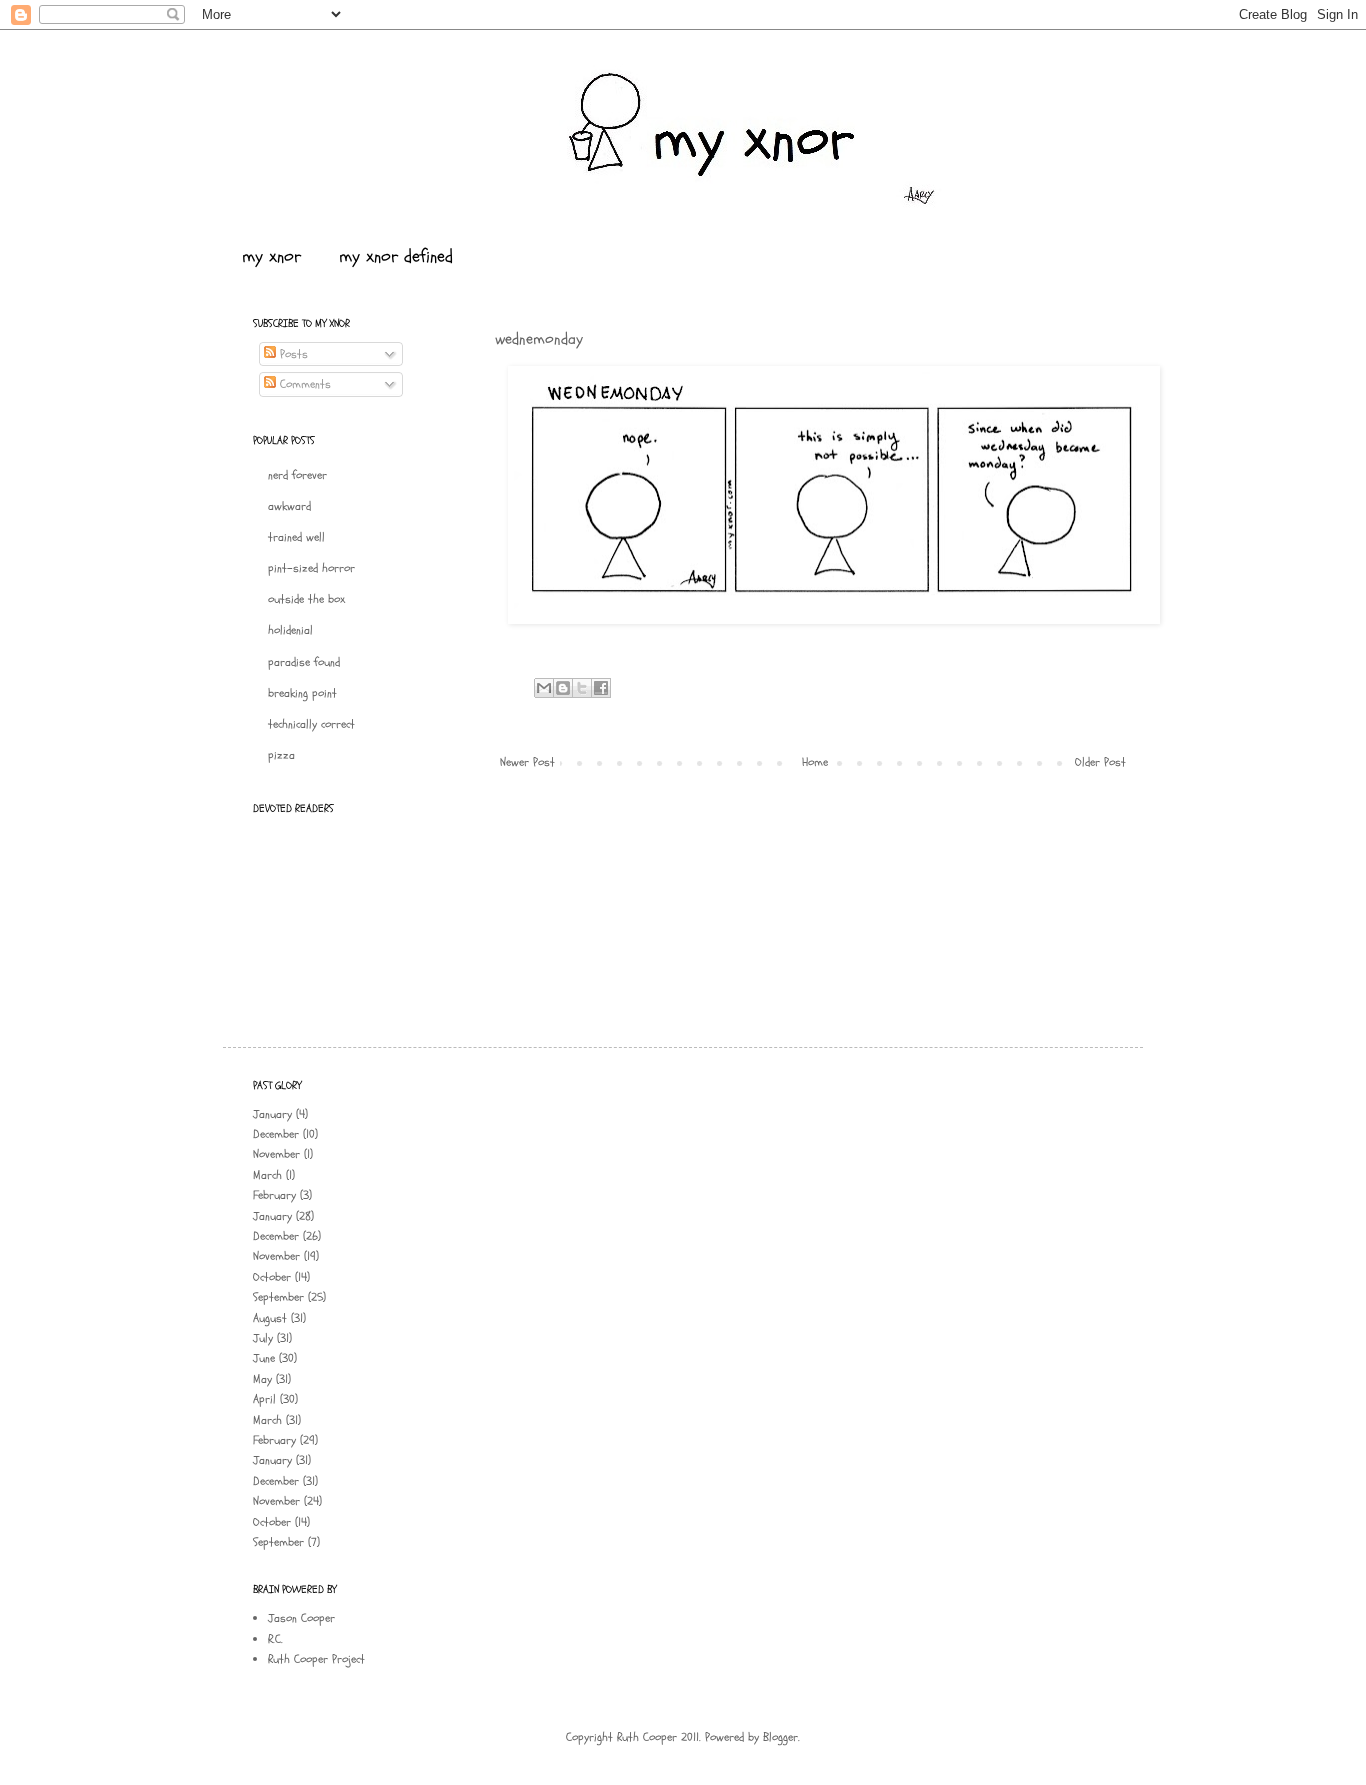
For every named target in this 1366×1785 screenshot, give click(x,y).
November (276, 1154)
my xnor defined (396, 256)
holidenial (290, 630)
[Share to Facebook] (601, 688)
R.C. (275, 1639)
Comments (303, 384)
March (267, 1175)
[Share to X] (582, 688)
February (274, 1195)
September (278, 1297)
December (276, 1134)
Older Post (1100, 762)
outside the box (306, 599)
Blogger (780, 1737)
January (272, 1114)
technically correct (311, 724)
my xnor (271, 256)
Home (815, 762)
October (272, 1277)
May (262, 1379)
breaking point (302, 693)
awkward (289, 506)
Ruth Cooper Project (316, 1659)
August (270, 1318)
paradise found (304, 662)
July (263, 1338)
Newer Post (527, 762)
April (264, 1399)
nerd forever (297, 475)
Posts (292, 354)
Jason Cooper (301, 1618)
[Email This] (544, 688)
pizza (281, 755)
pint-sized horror (311, 568)
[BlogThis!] (563, 688)
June (264, 1358)
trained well (296, 537)
